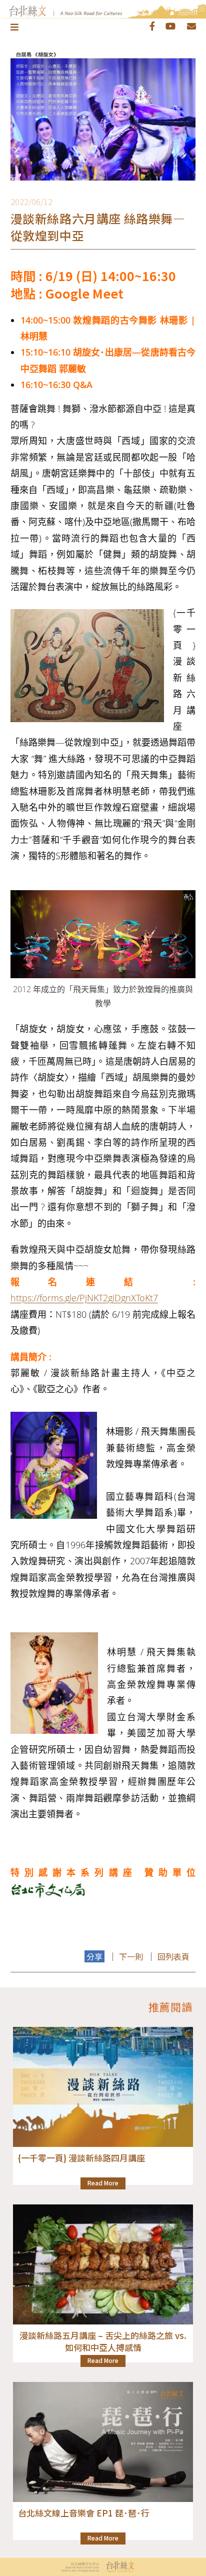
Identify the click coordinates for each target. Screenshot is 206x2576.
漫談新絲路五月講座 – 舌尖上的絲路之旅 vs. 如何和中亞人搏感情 (103, 2341)
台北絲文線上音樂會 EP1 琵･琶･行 (84, 2513)
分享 (94, 1956)
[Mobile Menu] (15, 27)
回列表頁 (173, 1956)
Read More (103, 2183)
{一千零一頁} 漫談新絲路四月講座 (81, 2158)
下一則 (131, 1956)
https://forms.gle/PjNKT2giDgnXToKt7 (84, 1298)
